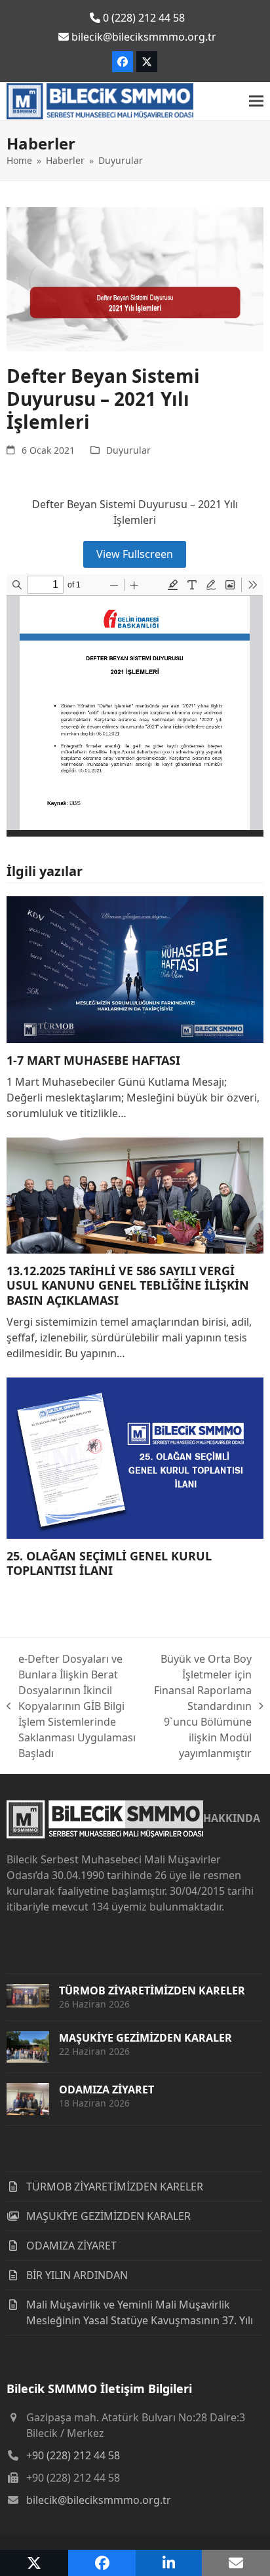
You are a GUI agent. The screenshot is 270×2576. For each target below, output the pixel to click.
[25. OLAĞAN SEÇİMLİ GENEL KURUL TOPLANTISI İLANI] (135, 1457)
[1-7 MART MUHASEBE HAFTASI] (135, 968)
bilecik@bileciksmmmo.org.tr (99, 2500)
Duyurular (128, 450)
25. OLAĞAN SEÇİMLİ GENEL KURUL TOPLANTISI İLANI (109, 1563)
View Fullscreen (135, 554)
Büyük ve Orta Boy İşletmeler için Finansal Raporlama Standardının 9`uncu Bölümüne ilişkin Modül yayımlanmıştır (202, 1706)
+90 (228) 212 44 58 (73, 2455)
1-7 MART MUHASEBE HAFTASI (93, 1060)
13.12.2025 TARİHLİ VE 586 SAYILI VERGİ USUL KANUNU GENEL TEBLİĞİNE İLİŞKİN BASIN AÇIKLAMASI (128, 1285)
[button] (256, 101)
